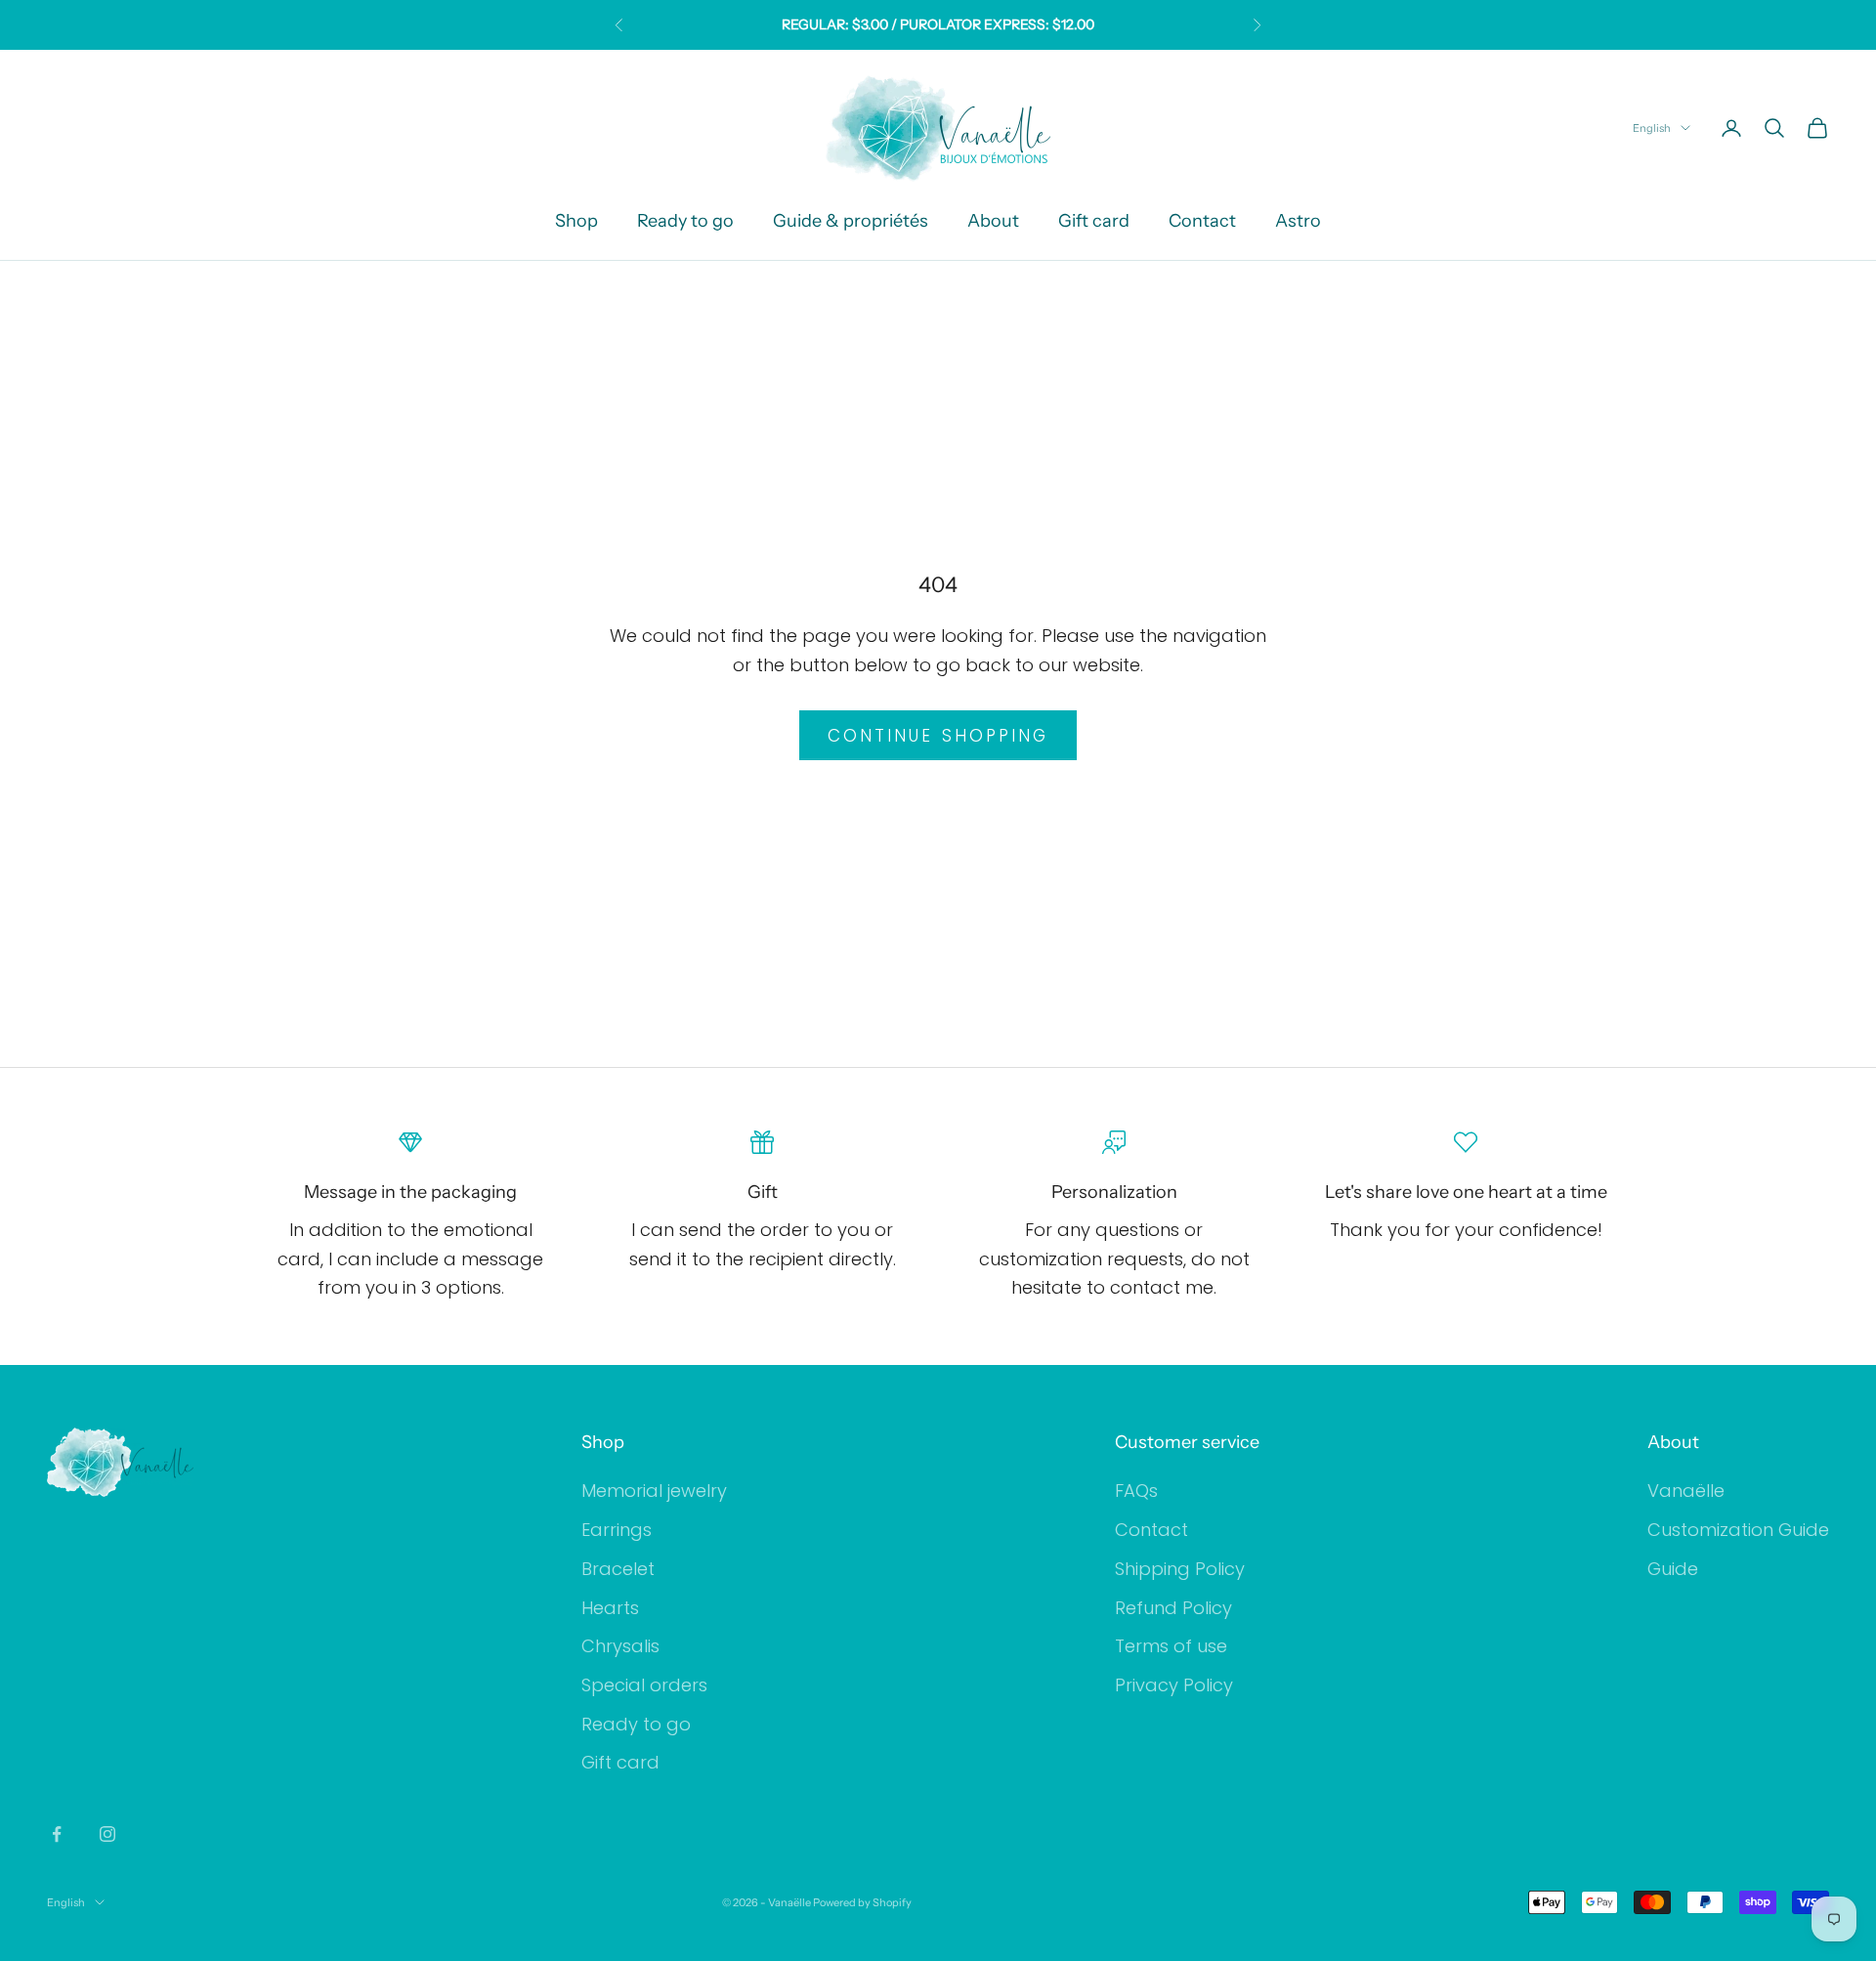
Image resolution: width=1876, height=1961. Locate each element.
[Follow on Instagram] (107, 1834)
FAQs (1136, 1491)
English (1652, 128)
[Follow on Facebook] (57, 1834)
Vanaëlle (1686, 1491)
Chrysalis (620, 1646)
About (993, 221)
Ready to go (685, 221)
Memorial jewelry (654, 1491)
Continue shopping (938, 736)
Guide (1673, 1569)
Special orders (644, 1685)
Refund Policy (1173, 1608)
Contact (1202, 221)
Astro (1298, 221)
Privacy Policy (1174, 1685)
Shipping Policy (1180, 1569)
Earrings (617, 1530)
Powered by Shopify (862, 1902)
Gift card (1094, 221)
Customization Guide (1738, 1530)
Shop (576, 221)
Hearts (610, 1608)
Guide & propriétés (851, 221)
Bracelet (618, 1569)
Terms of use (1171, 1646)
